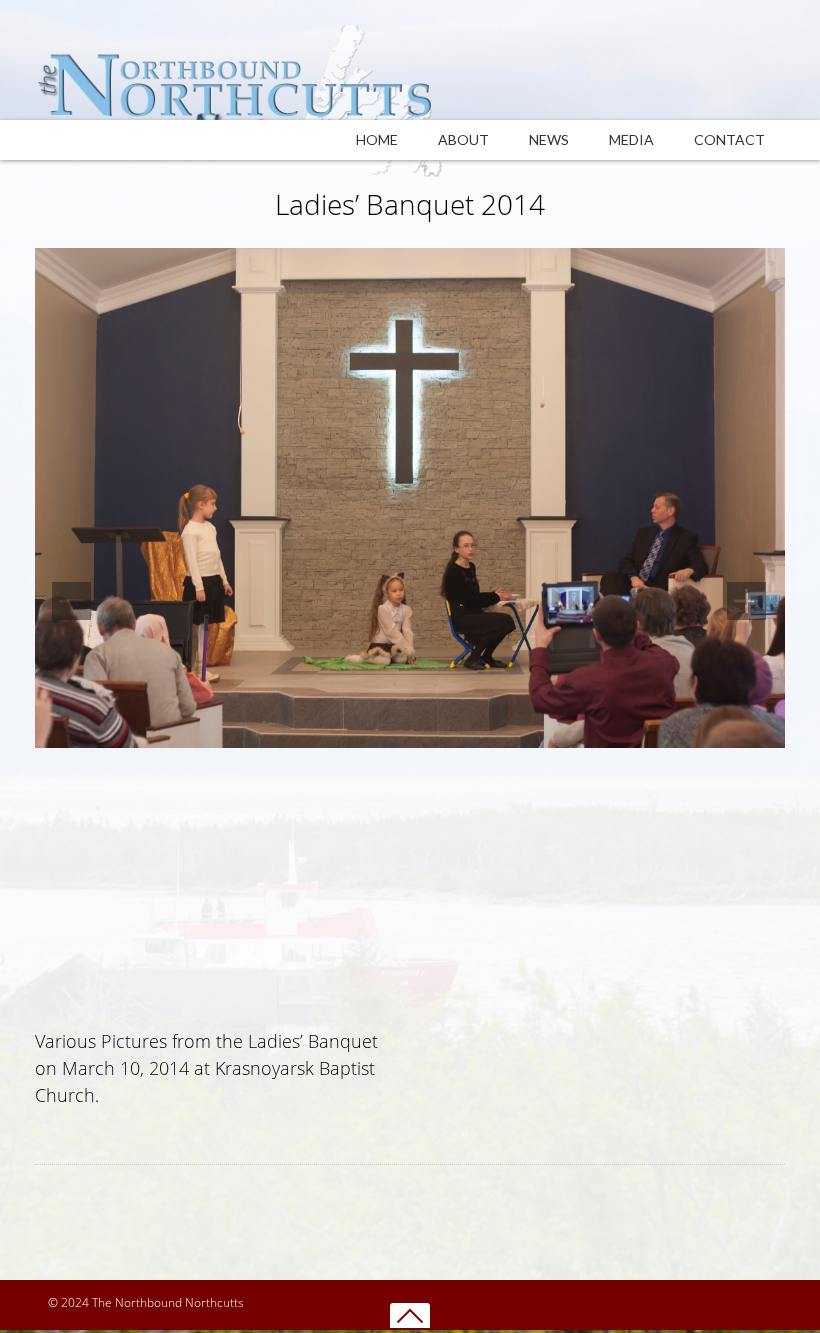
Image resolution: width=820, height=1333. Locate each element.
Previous (70, 593)
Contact (729, 139)
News (549, 139)
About (463, 139)
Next (750, 593)
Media (631, 139)
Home (377, 139)
